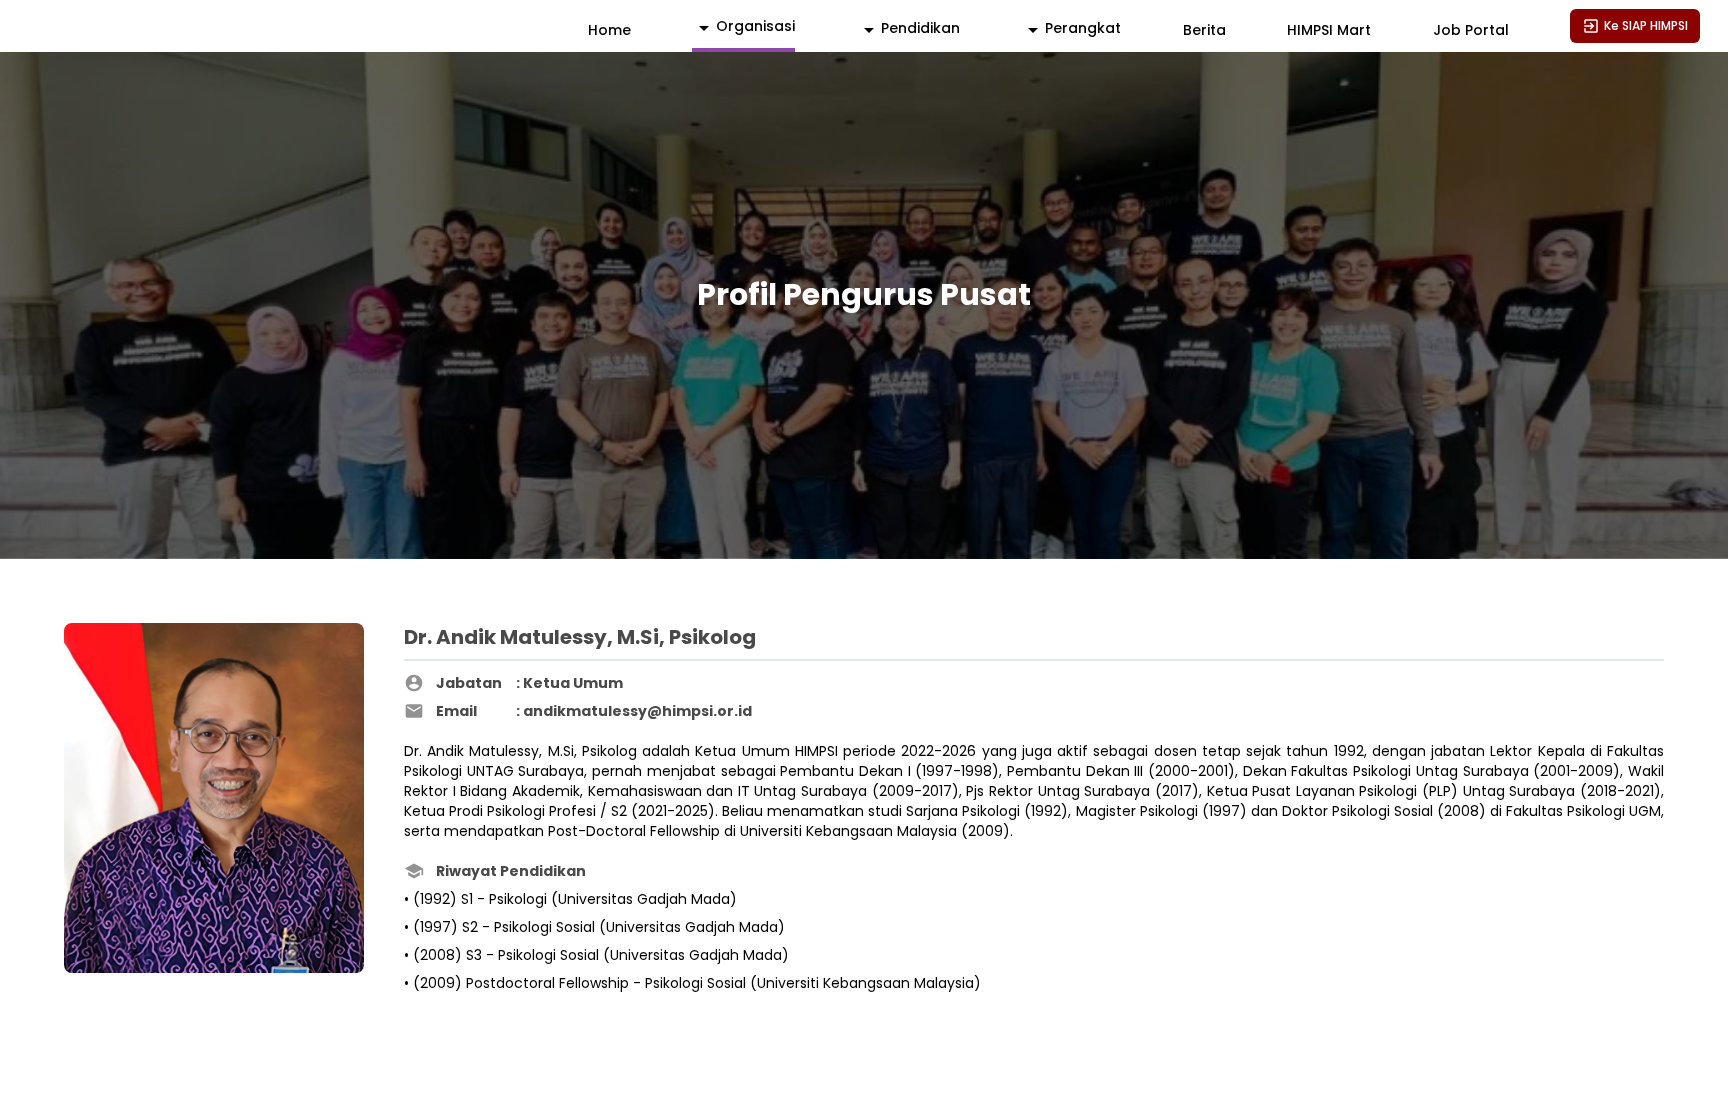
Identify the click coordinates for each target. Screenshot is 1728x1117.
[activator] (743, 28)
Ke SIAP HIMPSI (1646, 25)
